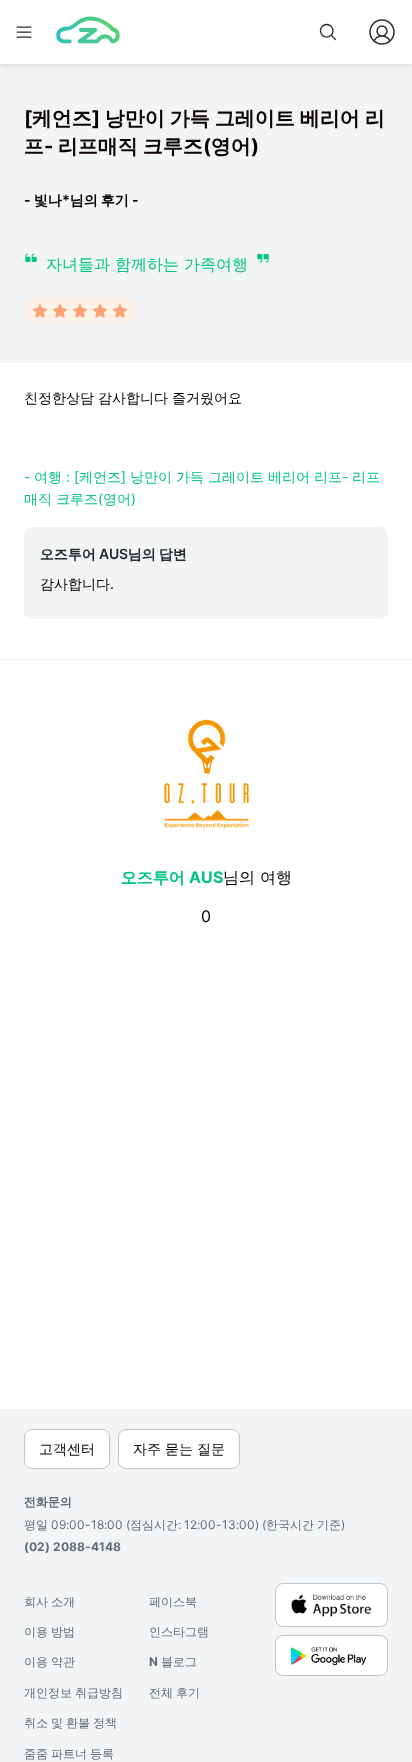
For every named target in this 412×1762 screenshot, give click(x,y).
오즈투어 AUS (172, 877)
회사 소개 (49, 1601)
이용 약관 (49, 1661)
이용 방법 (49, 1631)
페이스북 (173, 1601)
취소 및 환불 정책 (70, 1722)
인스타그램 (179, 1631)
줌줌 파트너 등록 (69, 1753)
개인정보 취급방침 (73, 1692)
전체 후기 (174, 1692)
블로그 (173, 1661)
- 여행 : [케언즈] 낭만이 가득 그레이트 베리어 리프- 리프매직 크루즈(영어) (202, 487)
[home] (88, 32)
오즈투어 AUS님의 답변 (113, 553)
